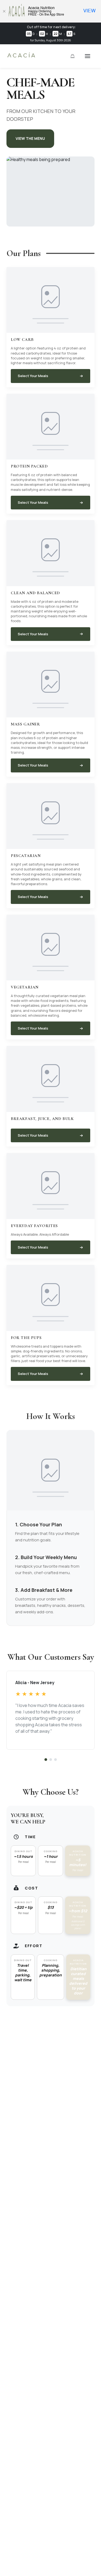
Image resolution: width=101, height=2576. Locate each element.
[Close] (4, 11)
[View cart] (72, 56)
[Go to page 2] (51, 1760)
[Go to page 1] (46, 1760)
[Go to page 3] (55, 1760)
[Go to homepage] (21, 57)
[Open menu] (88, 56)
